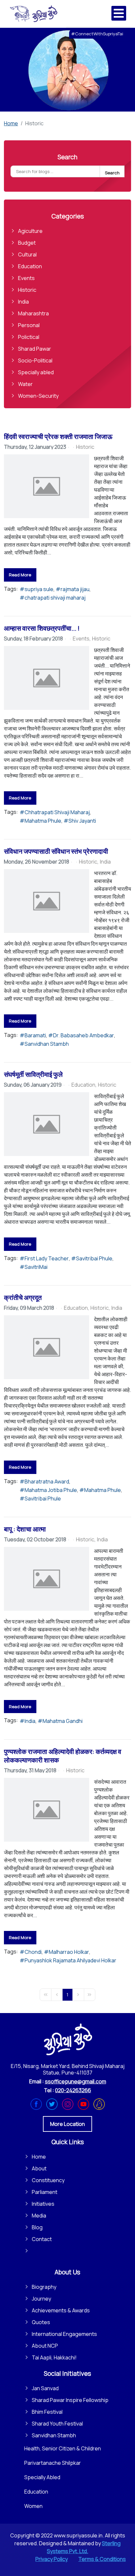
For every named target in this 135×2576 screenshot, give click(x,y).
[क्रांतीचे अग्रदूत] (47, 1347)
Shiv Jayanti (82, 821)
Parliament (45, 2192)
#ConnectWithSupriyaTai (97, 34)
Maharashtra (33, 313)
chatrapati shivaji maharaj (55, 598)
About (39, 2168)
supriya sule (39, 589)
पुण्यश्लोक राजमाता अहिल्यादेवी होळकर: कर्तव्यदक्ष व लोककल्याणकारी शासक (63, 1756)
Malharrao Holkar (69, 1952)
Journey (41, 2299)
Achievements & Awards (61, 2310)
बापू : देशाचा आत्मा (25, 1529)
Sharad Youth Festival (57, 2424)
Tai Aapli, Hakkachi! (54, 2357)
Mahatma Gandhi (63, 1721)
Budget (27, 243)
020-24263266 (73, 2090)
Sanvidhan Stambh (47, 1044)
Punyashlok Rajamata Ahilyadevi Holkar (70, 1960)
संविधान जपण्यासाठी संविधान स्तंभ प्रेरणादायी (56, 851)
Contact (42, 2239)
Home (39, 2157)
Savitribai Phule (94, 1258)
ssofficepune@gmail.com (76, 2081)
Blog (37, 2227)
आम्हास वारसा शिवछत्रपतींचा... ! (42, 628)
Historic (27, 290)
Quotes (41, 2322)
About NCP (45, 2346)
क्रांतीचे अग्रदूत (23, 1297)
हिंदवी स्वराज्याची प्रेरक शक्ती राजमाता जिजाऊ (58, 437)
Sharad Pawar (35, 349)
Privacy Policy (52, 2559)
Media (39, 2216)
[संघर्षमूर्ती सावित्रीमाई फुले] (47, 1124)
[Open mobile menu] (119, 13)
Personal (29, 325)
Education (30, 266)
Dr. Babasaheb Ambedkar (84, 1035)
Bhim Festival (47, 2412)
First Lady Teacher (47, 1258)
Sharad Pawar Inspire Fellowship (70, 2400)
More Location (67, 2124)
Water (25, 384)
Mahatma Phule (43, 821)
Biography (44, 2287)
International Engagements (64, 2334)
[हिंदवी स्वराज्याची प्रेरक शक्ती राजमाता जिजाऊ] (47, 486)
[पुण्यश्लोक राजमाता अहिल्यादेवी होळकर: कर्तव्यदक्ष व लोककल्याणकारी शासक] (47, 1810)
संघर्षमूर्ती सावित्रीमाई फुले (33, 1074)
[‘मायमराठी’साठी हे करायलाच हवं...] (47, 678)
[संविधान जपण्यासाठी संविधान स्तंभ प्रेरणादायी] (47, 901)
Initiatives (43, 2204)
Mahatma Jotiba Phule (51, 1490)
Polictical (29, 337)
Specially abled (36, 372)
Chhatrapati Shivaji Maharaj (57, 812)
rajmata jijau (75, 589)
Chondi (33, 1952)
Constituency (48, 2180)
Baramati (35, 1035)
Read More (20, 575)
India (23, 302)
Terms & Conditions (102, 2559)
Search (112, 173)
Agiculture (30, 231)
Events (26, 278)
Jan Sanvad (45, 2388)
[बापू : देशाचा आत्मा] (47, 1579)
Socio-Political (35, 360)
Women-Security (38, 396)
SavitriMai (36, 1267)
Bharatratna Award (47, 1481)
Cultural (27, 254)
